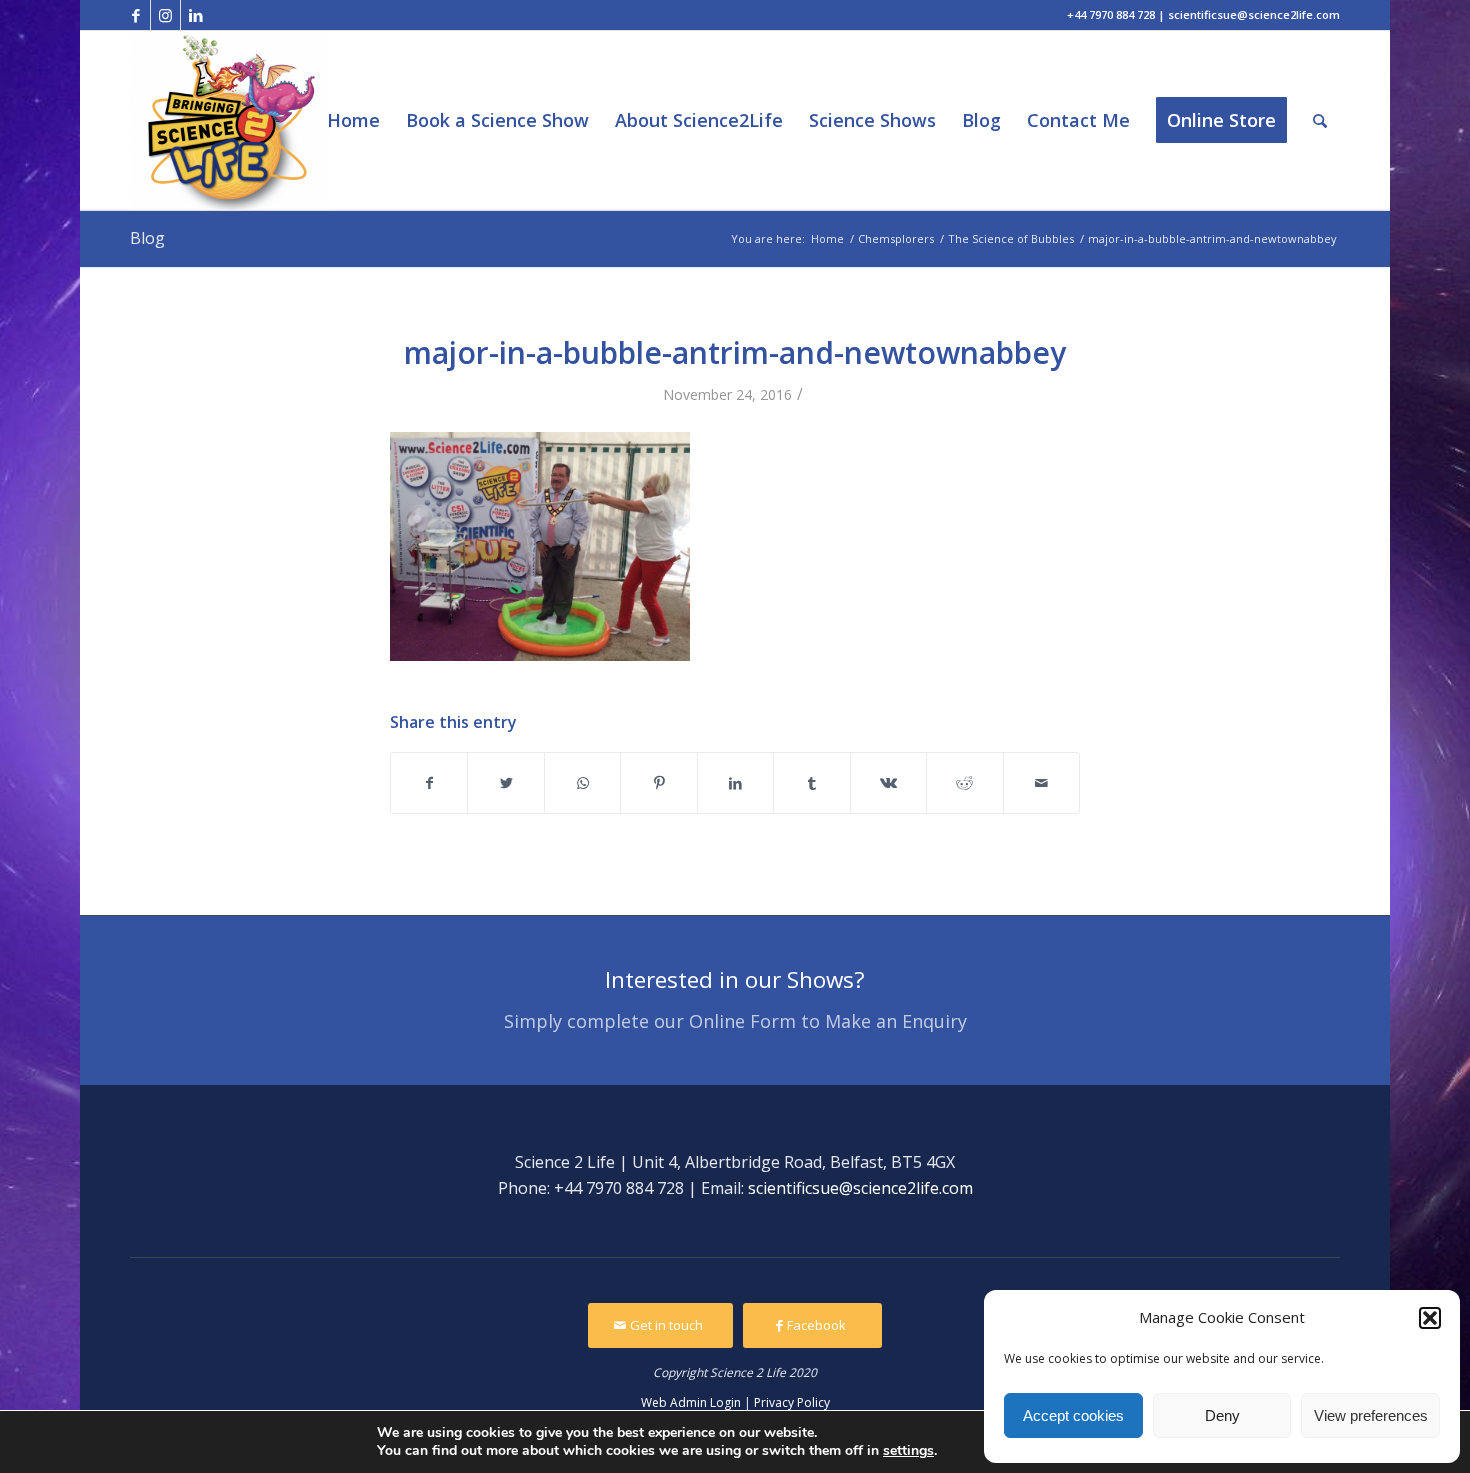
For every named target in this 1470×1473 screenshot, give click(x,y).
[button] (1430, 1318)
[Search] (1320, 120)
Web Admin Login (691, 1402)
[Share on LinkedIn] (735, 783)
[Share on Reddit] (964, 783)
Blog (147, 238)
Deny (1222, 1415)
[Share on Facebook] (429, 783)
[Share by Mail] (1042, 783)
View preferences (1371, 1415)
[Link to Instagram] (165, 15)
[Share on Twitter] (505, 783)
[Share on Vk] (888, 783)
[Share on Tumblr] (811, 783)
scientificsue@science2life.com (860, 1188)
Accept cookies (1073, 1415)
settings (908, 1451)
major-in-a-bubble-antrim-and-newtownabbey (735, 352)
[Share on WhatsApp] (582, 783)
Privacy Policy (792, 1402)
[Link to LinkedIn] (196, 15)
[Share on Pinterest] (658, 783)
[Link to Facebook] (135, 15)
